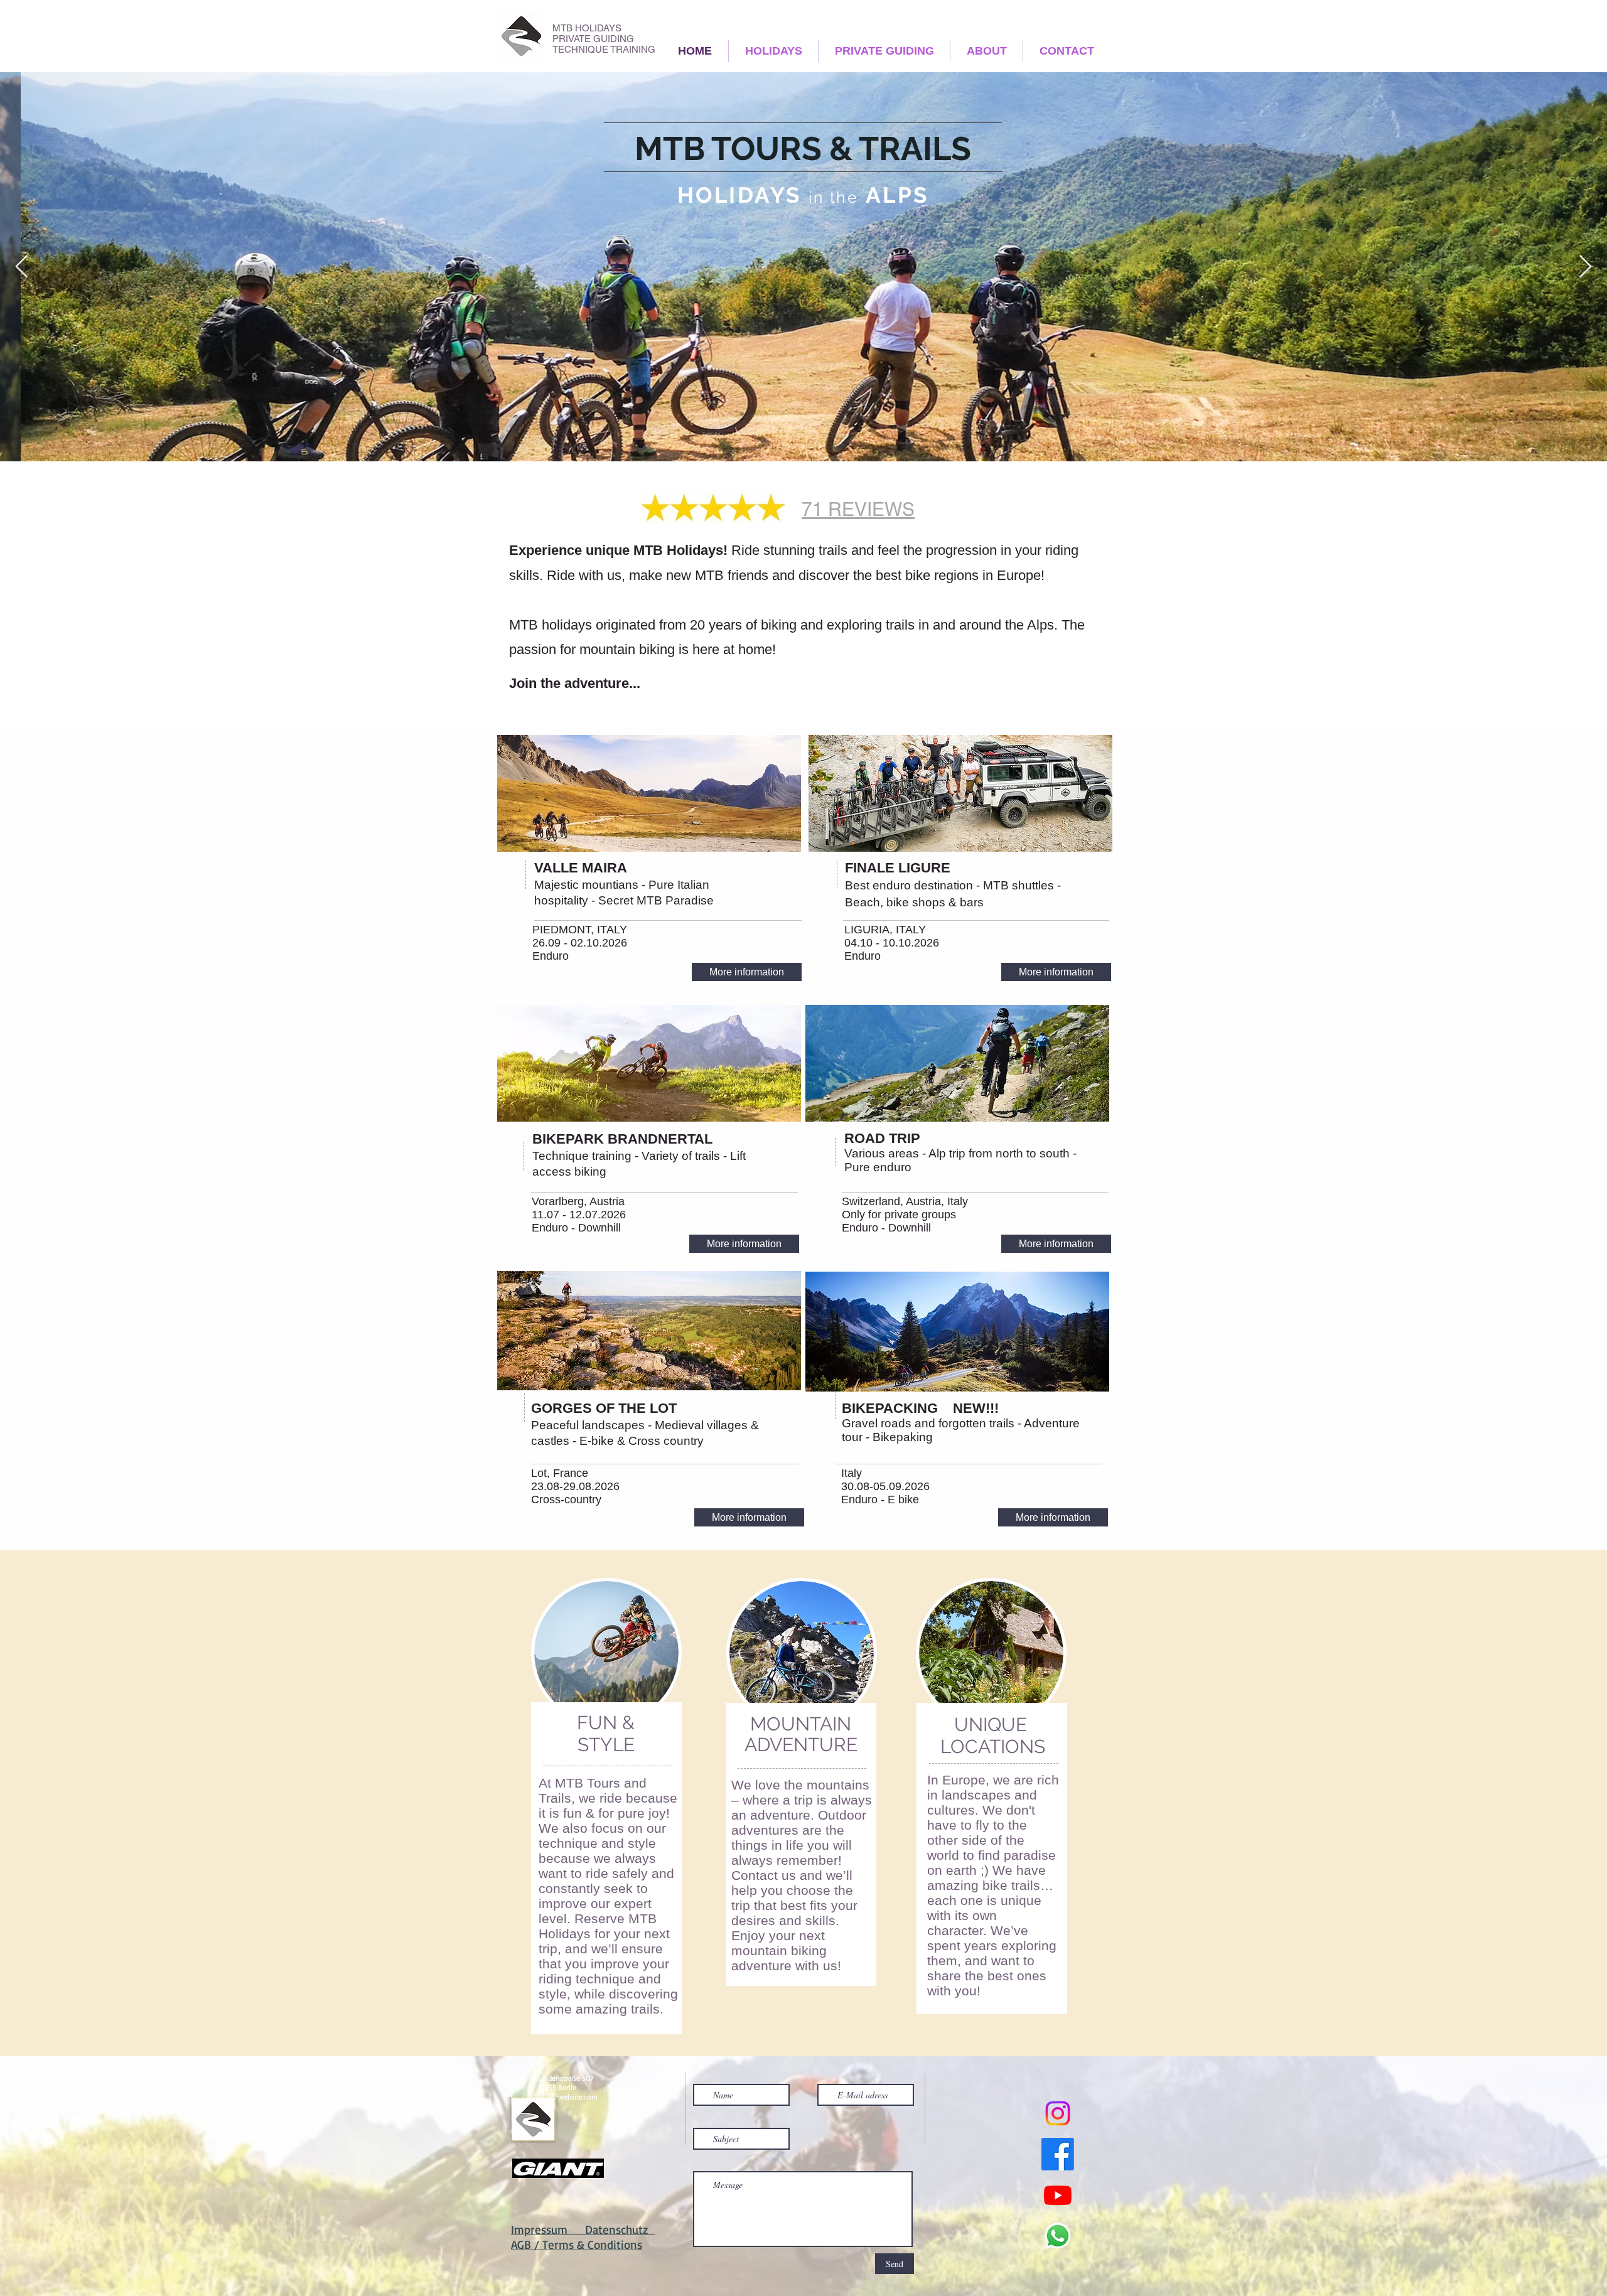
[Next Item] (1585, 267)
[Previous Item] (22, 267)
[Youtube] (1058, 2195)
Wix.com (825, 2242)
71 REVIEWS (858, 509)
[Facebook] (1058, 2154)
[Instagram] (1058, 2113)
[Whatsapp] (1058, 2236)
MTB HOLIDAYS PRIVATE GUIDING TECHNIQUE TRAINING (604, 39)
